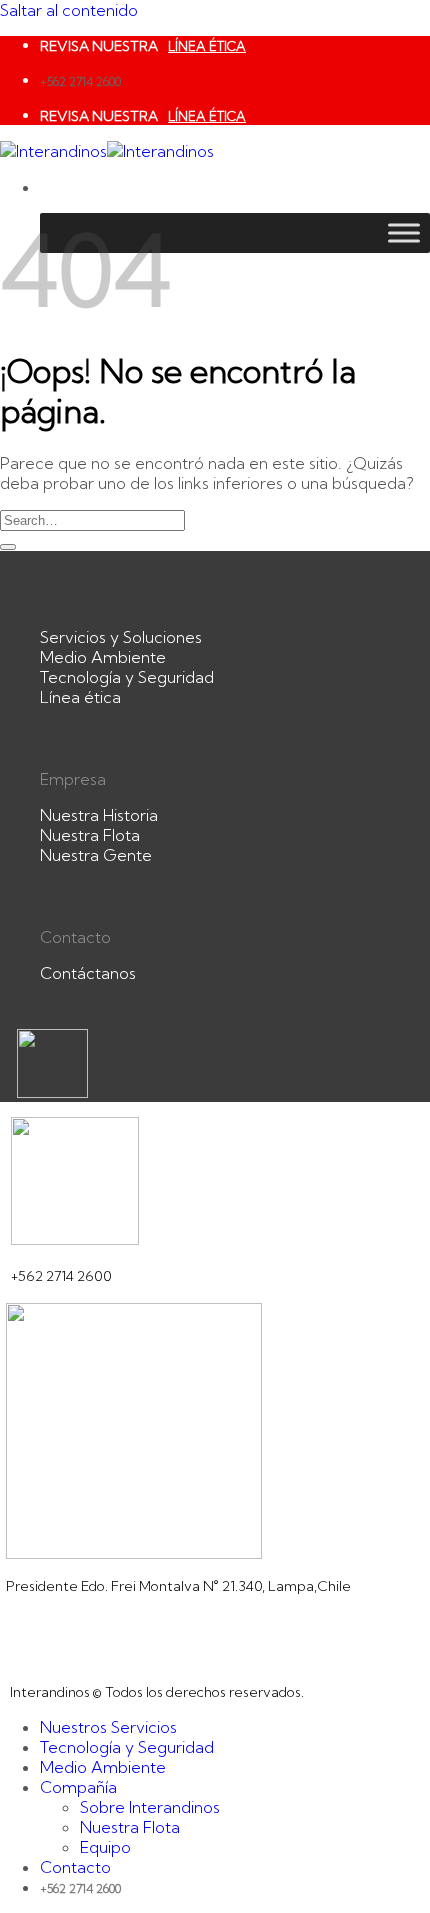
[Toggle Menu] (404, 232)
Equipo (105, 1847)
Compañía (78, 1787)
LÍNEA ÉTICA (207, 46)
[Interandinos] (107, 151)
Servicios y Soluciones (121, 637)
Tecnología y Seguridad (127, 677)
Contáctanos (88, 973)
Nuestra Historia (99, 815)
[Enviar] (8, 547)
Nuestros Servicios (108, 1727)
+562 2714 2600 (80, 81)
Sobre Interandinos (150, 1807)
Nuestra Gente (96, 855)
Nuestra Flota (90, 835)
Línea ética (80, 697)
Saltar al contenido (69, 10)
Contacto (75, 1867)
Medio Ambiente (103, 657)
